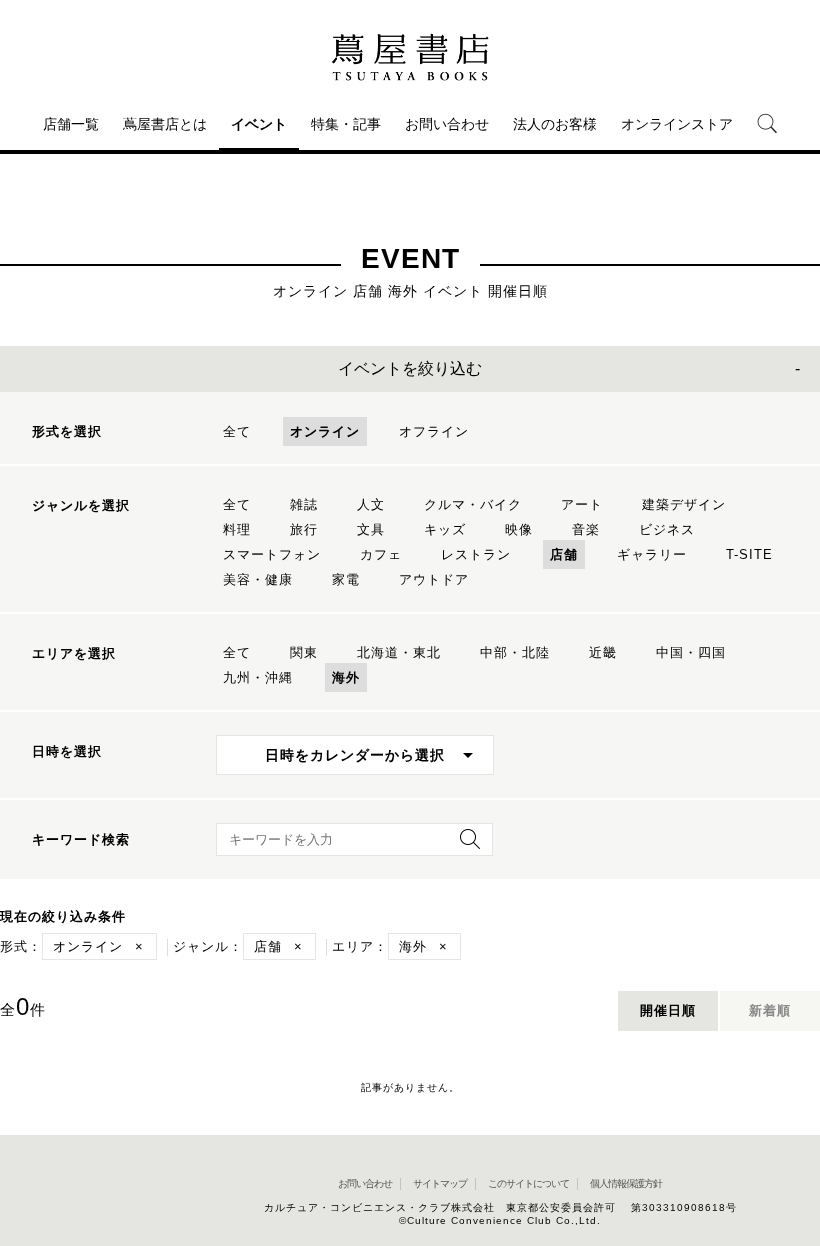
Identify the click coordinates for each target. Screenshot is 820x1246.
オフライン (434, 431)
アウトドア (434, 579)
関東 (304, 652)
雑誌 (304, 504)
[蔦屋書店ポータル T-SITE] (410, 57)
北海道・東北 (399, 652)
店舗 (564, 554)
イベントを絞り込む (410, 368)
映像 (519, 529)
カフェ (381, 554)
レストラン (476, 554)
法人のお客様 (555, 124)
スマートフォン (272, 554)
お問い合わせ (447, 124)
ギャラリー (652, 554)
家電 (346, 579)
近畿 (603, 652)
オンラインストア (677, 124)
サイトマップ (440, 1183)
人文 (371, 504)
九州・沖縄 (258, 677)
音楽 (586, 529)
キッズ (445, 529)
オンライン (325, 431)
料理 (237, 529)
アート (582, 504)
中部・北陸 (515, 652)
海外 (346, 677)
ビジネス (667, 529)
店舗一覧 (71, 124)
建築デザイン (684, 504)
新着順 (770, 1010)
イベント (259, 124)
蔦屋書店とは (165, 124)
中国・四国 (691, 652)
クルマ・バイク (473, 504)
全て (237, 431)
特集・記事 (346, 124)
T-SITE (749, 554)
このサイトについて (528, 1183)
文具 (371, 529)
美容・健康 (258, 579)
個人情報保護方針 (626, 1183)
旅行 (304, 529)
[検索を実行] (465, 845)
